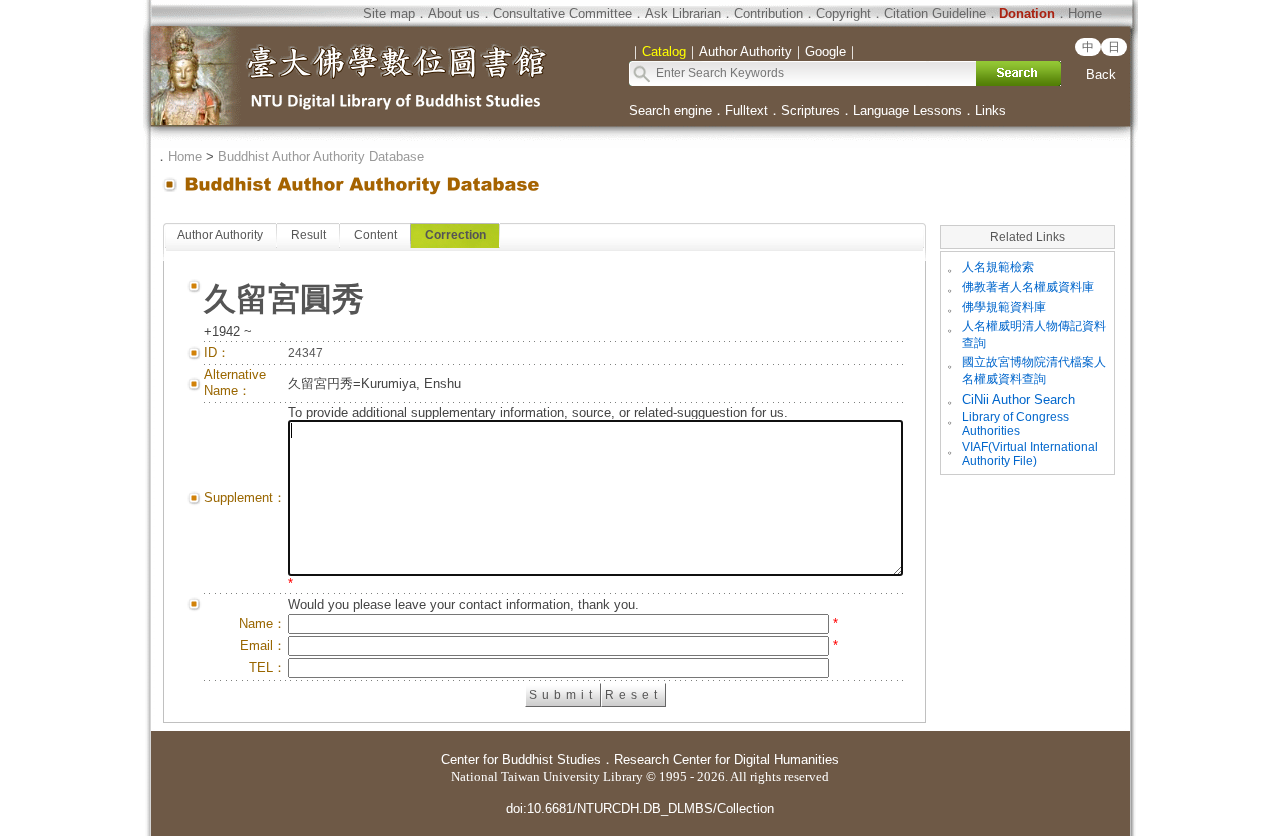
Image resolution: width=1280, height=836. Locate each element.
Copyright (843, 13)
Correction (455, 235)
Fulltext (746, 110)
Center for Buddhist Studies (521, 759)
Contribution (768, 13)
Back (1101, 74)
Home (1085, 13)
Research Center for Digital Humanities (726, 759)
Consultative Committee (562, 13)
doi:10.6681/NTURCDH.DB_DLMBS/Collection (640, 808)
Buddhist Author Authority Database (321, 156)
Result (308, 235)
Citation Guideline (935, 13)
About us (454, 13)
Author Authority (220, 235)
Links (990, 110)
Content (375, 235)
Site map (389, 13)
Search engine (670, 110)
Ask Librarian (683, 13)
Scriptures (810, 110)
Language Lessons (907, 110)
